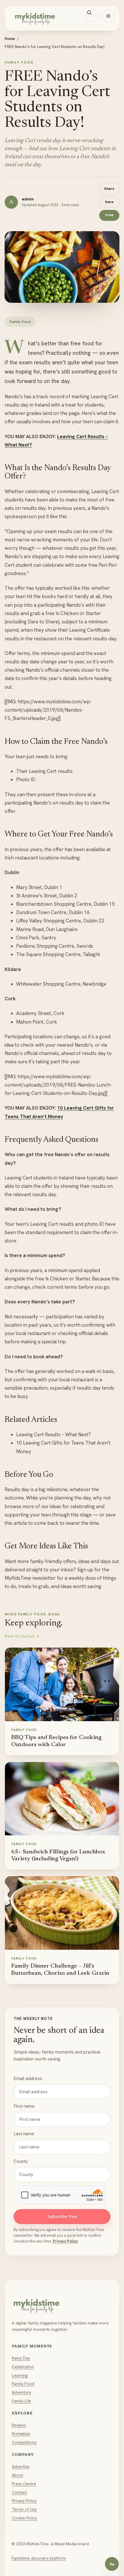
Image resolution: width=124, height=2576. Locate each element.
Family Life (21, 2401)
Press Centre (24, 2484)
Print (109, 215)
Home (10, 39)
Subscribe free (62, 2216)
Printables (21, 2434)
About (17, 2475)
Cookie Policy (24, 2518)
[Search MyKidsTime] (93, 16)
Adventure (21, 2392)
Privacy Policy (65, 2241)
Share (109, 188)
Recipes (19, 2425)
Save (109, 202)
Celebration (23, 2367)
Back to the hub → (22, 1636)
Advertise (21, 2466)
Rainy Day (21, 2358)
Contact (19, 2492)
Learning (20, 2375)
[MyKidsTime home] (62, 18)
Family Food (23, 2384)
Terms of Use (24, 2509)
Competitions (24, 2442)
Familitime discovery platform (39, 2558)
